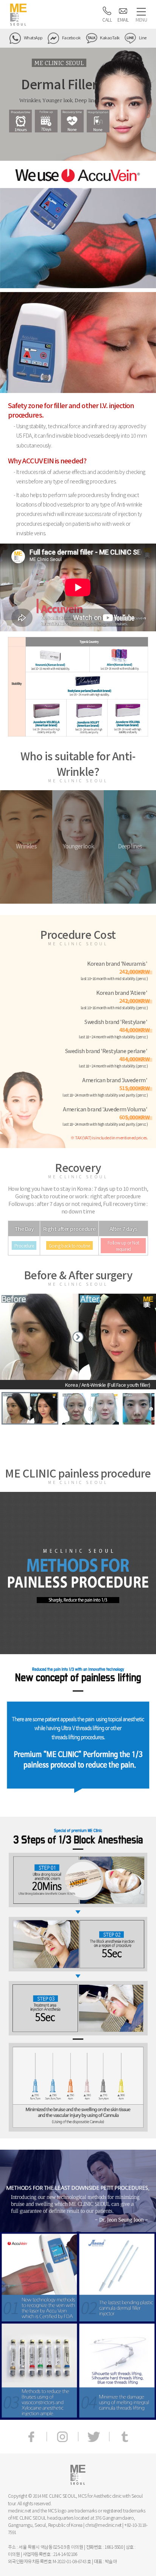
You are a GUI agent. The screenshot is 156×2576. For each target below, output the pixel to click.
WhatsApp (33, 37)
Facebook (71, 37)
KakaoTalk (109, 37)
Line (142, 37)
